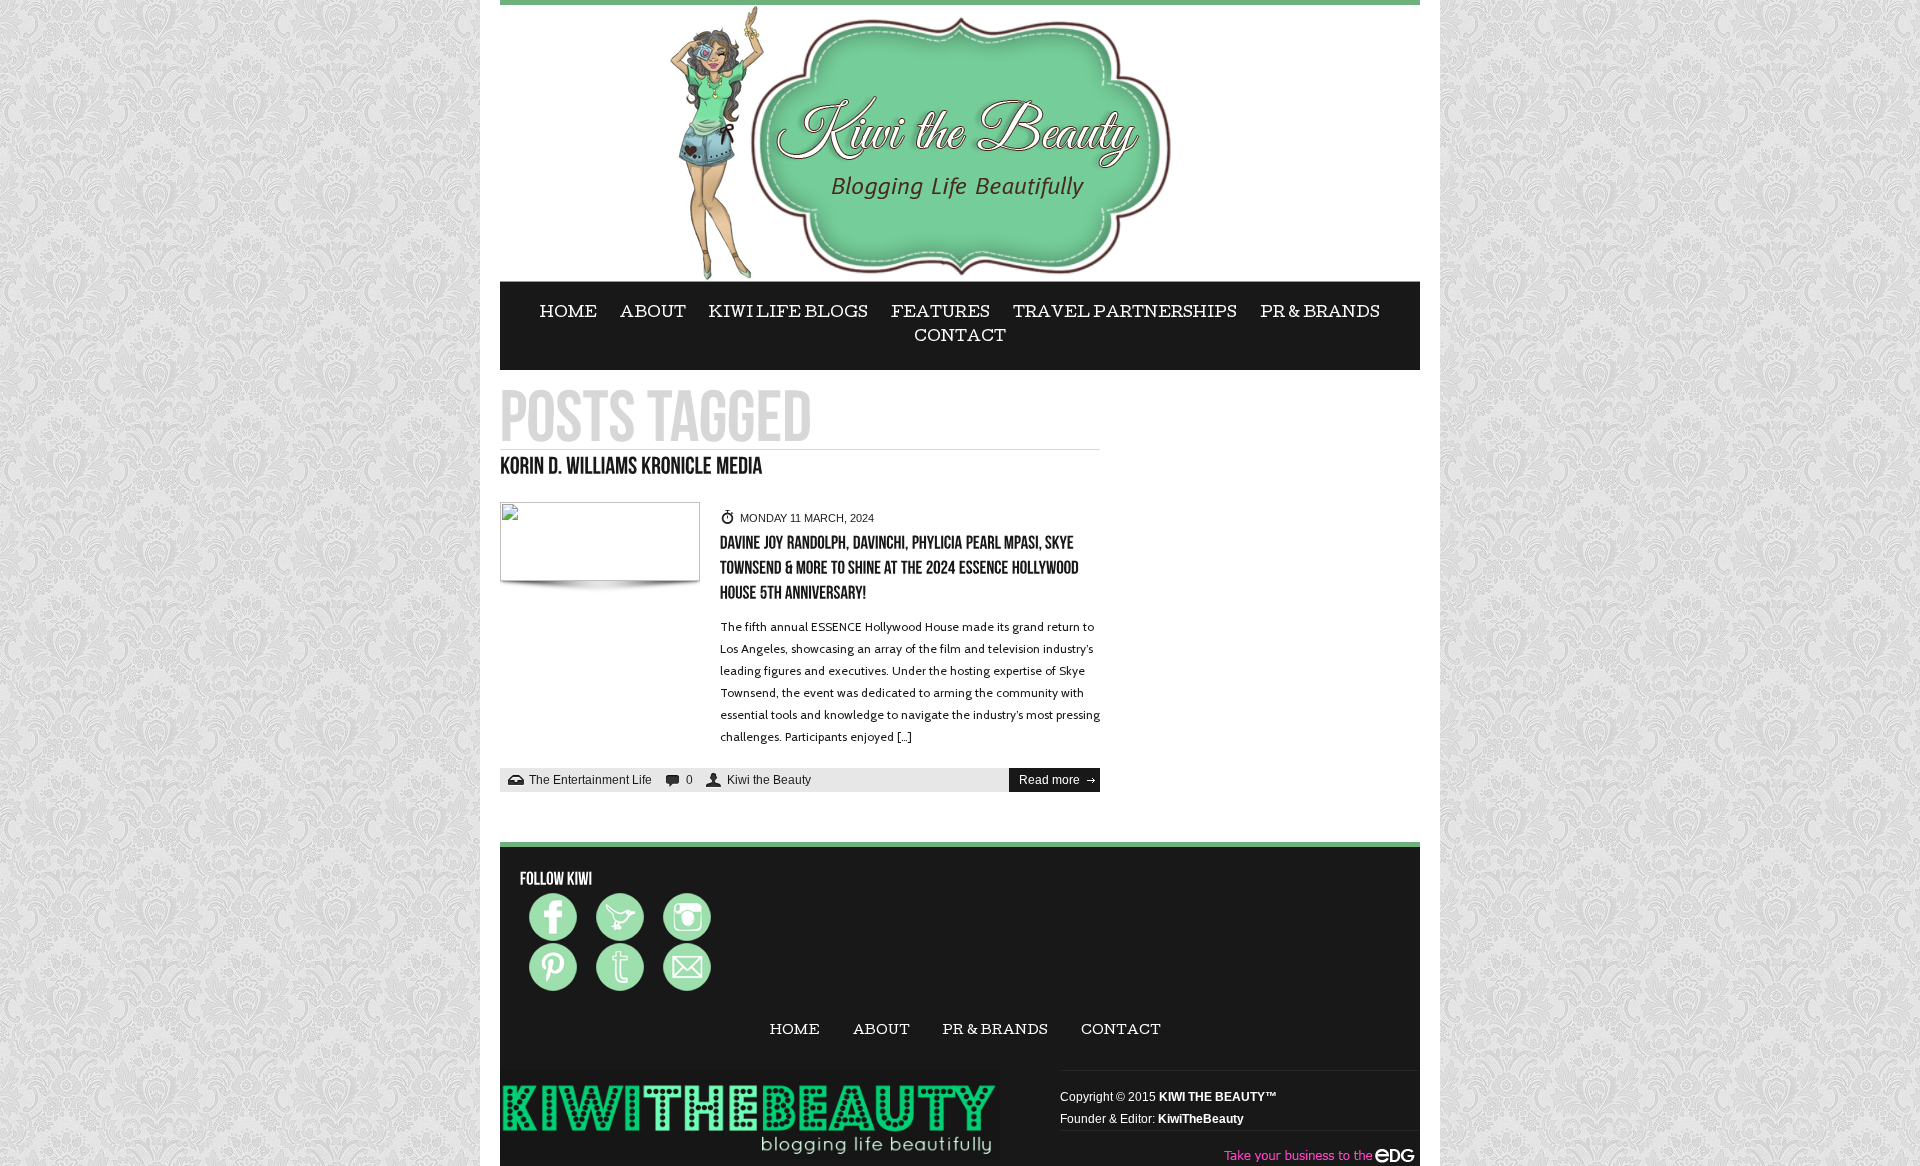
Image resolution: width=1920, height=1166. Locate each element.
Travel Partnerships (1125, 314)
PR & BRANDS (1320, 314)
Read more (1049, 780)
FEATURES (940, 314)
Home (568, 314)
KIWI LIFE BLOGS (788, 314)
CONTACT (960, 338)
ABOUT (653, 314)
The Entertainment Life (590, 780)
